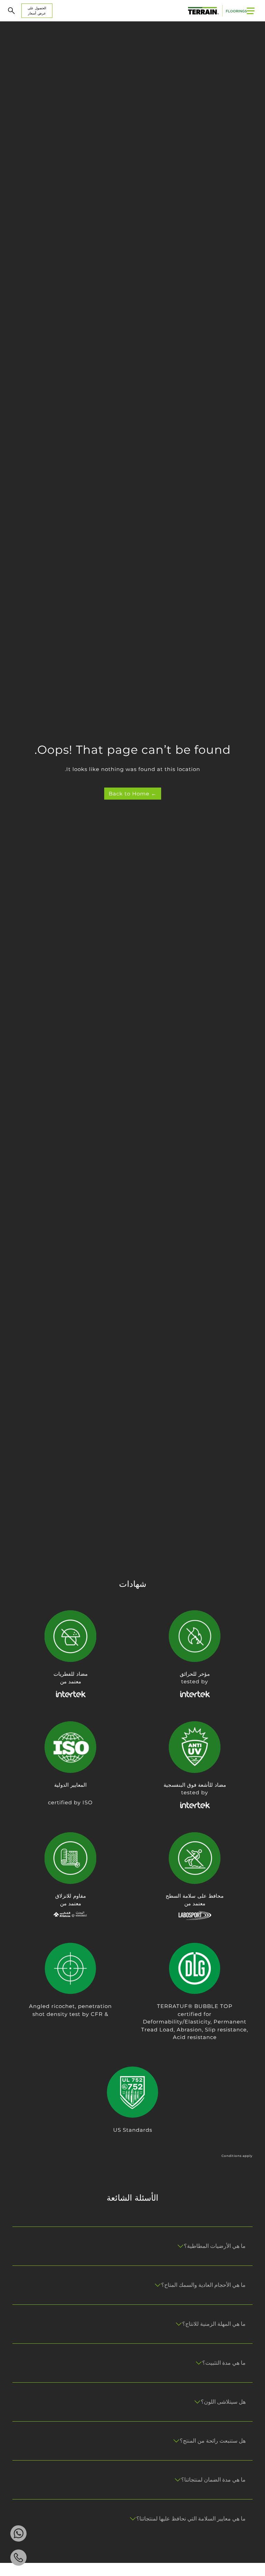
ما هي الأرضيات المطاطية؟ (215, 2246)
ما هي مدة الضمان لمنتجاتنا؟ (213, 2480)
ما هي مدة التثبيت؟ (224, 2363)
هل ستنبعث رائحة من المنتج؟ (213, 2441)
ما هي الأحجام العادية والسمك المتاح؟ (203, 2285)
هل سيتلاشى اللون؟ (223, 2402)
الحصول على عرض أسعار (37, 11)
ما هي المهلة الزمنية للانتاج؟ (214, 2324)
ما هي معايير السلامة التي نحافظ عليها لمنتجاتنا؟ (191, 2519)
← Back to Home (133, 794)
